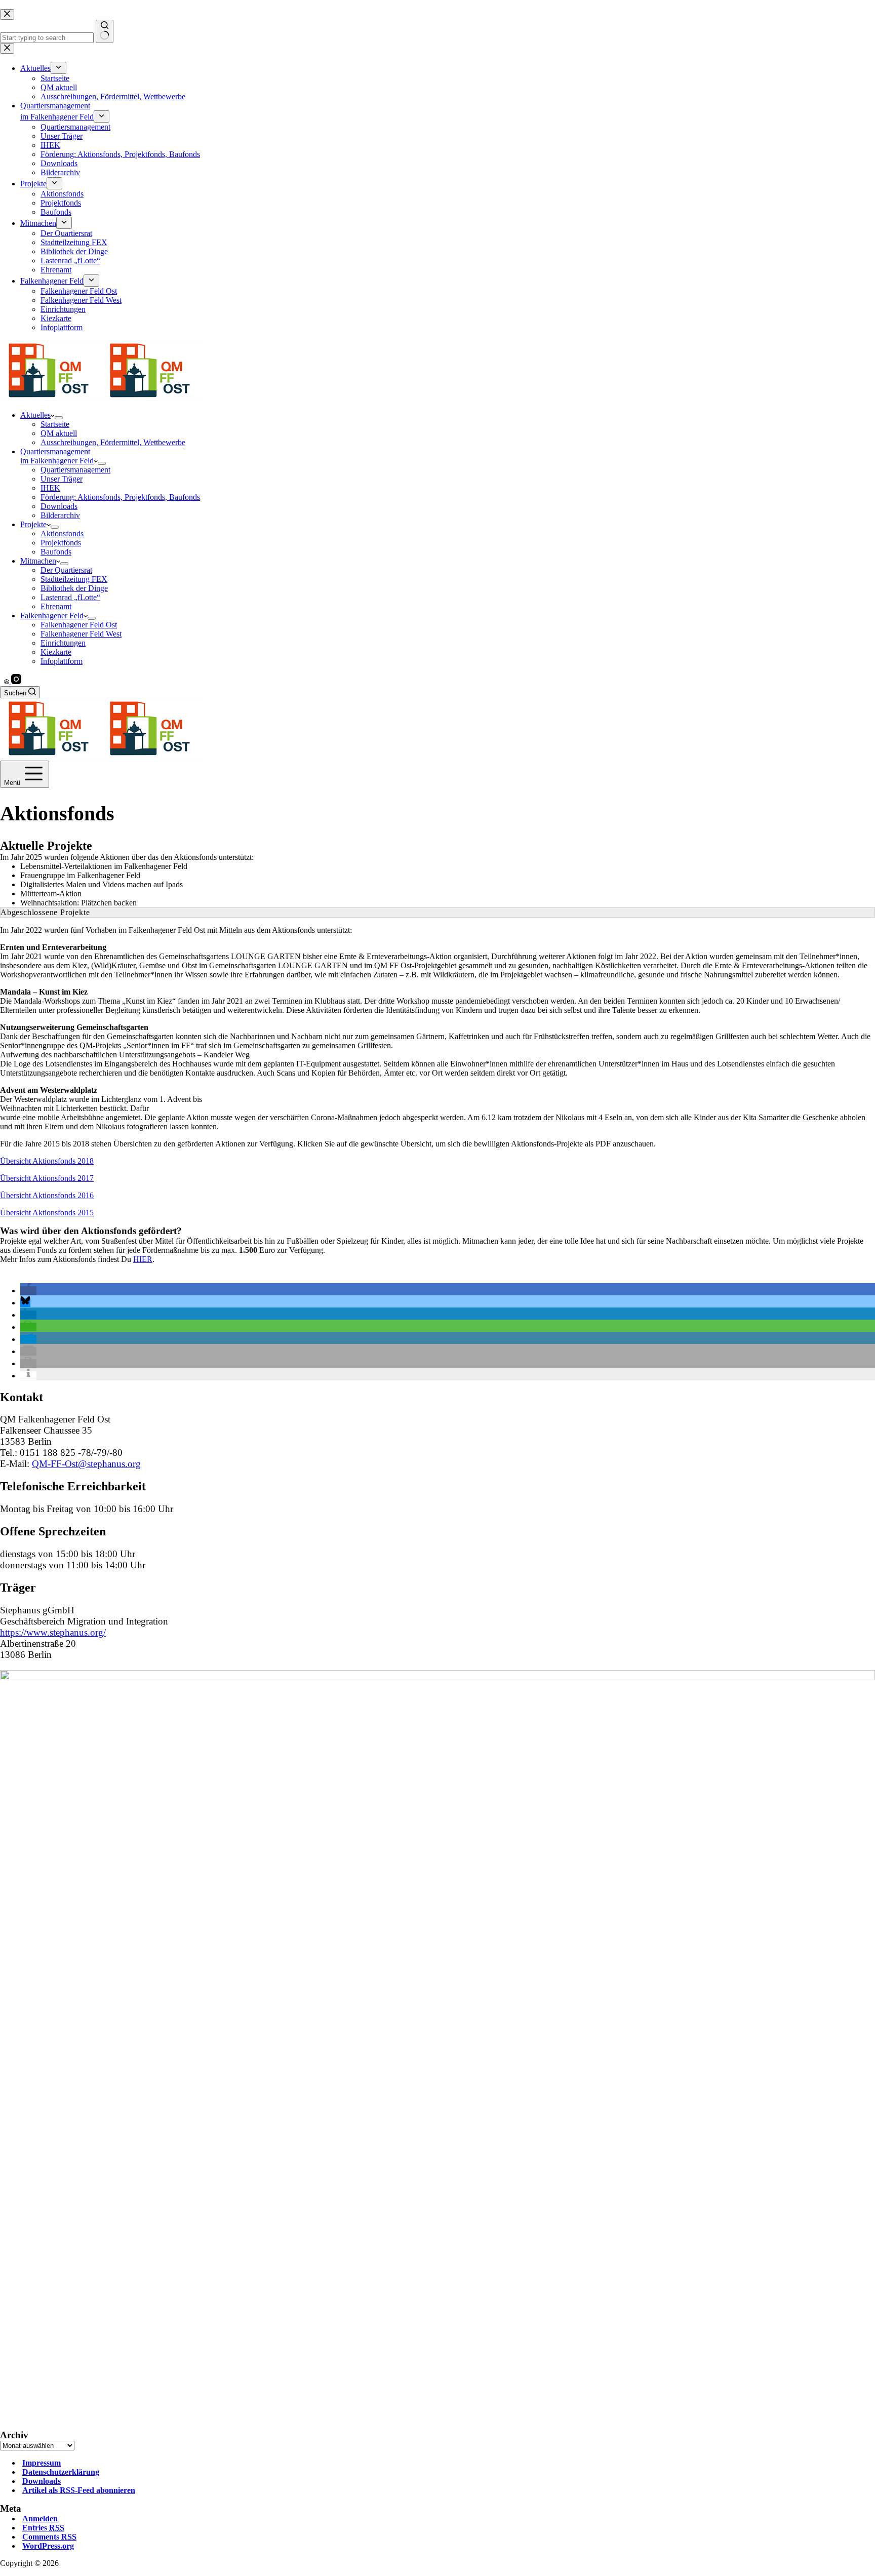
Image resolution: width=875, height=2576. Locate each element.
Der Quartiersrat (66, 570)
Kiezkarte (56, 652)
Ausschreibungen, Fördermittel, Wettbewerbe (113, 442)
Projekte (33, 524)
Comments (49, 2537)
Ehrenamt (56, 606)
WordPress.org (48, 2546)
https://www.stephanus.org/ (53, 1632)
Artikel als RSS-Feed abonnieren (79, 2490)
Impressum (42, 2463)
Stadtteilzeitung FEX (74, 579)
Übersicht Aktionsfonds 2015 (47, 1213)
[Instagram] (16, 681)
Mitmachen (38, 561)
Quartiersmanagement (75, 470)
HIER (143, 1259)
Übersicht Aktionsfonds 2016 (47, 1195)
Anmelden (40, 2519)
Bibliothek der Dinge (74, 588)
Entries (43, 2528)
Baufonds (56, 552)
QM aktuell (59, 433)
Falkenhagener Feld (52, 616)
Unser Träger (62, 479)
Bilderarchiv (60, 515)
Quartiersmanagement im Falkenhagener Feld (57, 456)
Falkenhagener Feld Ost (79, 625)
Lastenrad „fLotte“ (70, 597)
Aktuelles (35, 415)
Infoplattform (62, 661)
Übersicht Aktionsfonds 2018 (47, 1161)
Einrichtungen (63, 643)
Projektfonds (61, 543)
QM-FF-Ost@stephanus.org (86, 1464)
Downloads (59, 506)
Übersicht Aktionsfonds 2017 (47, 1178)
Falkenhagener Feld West (81, 634)
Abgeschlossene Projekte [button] (45, 912)
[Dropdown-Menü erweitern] (59, 418)
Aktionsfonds (62, 533)
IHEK (50, 488)
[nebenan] (8, 681)
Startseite (55, 424)
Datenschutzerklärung (61, 2472)
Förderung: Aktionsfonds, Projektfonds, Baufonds (120, 497)
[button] (28, 1291)
